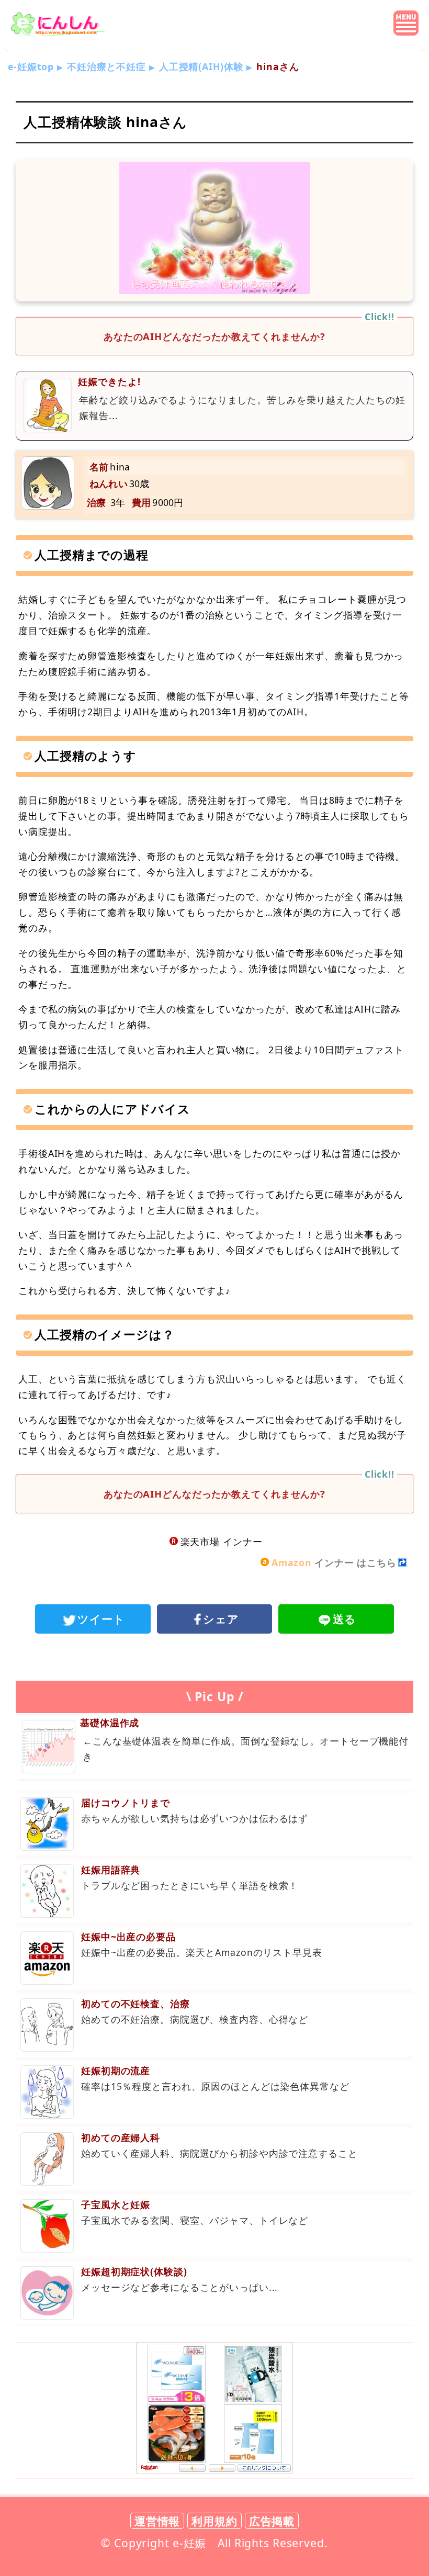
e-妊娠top (31, 66)
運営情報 (157, 2521)
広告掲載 (272, 2521)
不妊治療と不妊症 (106, 66)
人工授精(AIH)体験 (201, 66)
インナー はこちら (334, 1562)
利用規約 (214, 2521)
